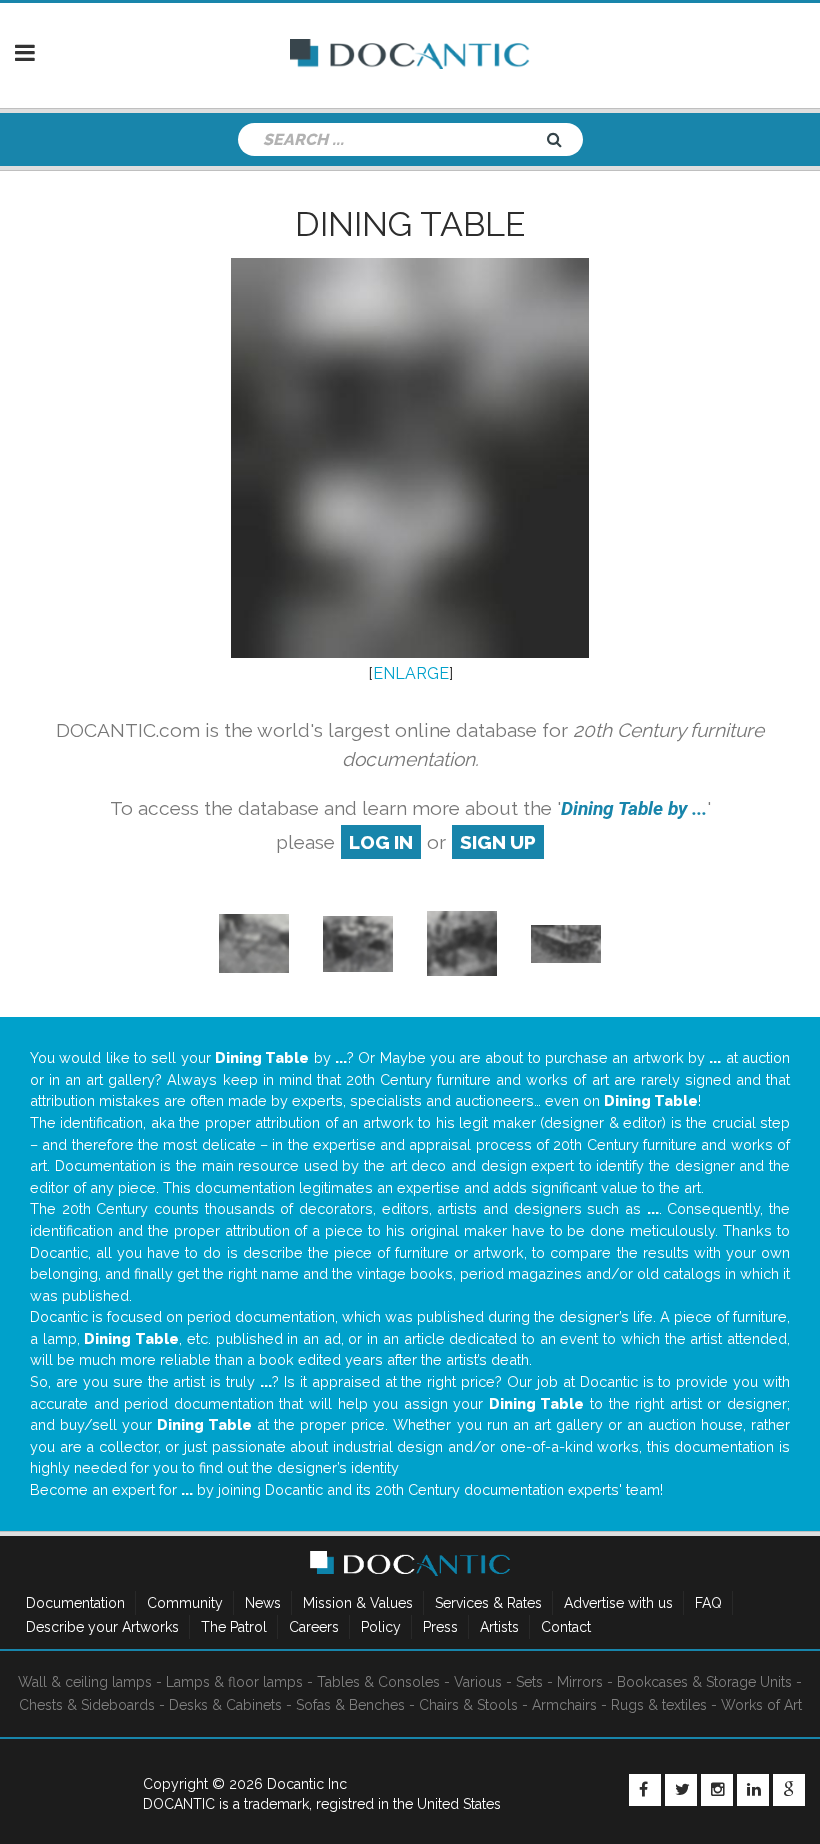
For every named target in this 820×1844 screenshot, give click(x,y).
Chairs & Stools (468, 1705)
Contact (566, 1627)
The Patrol (234, 1627)
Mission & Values (358, 1603)
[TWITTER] (681, 1790)
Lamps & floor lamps (234, 1682)
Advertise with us (618, 1603)
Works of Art (761, 1705)
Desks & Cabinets (225, 1705)
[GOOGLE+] (789, 1790)
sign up (498, 842)
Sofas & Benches (350, 1705)
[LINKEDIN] (753, 1790)
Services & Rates (488, 1603)
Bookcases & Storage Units (704, 1682)
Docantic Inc (307, 1784)
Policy (381, 1627)
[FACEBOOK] (645, 1790)
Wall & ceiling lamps (85, 1682)
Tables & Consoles (378, 1682)
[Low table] (254, 942)
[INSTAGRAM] (717, 1790)
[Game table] (462, 942)
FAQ (708, 1603)
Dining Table (410, 224)
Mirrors (580, 1682)
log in (381, 842)
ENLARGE (411, 673)
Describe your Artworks (102, 1627)
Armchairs (564, 1705)
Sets (529, 1682)
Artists (499, 1627)
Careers (314, 1627)
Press (440, 1627)
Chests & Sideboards (87, 1705)
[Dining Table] (358, 942)
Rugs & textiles (659, 1705)
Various (478, 1682)
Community (185, 1603)
